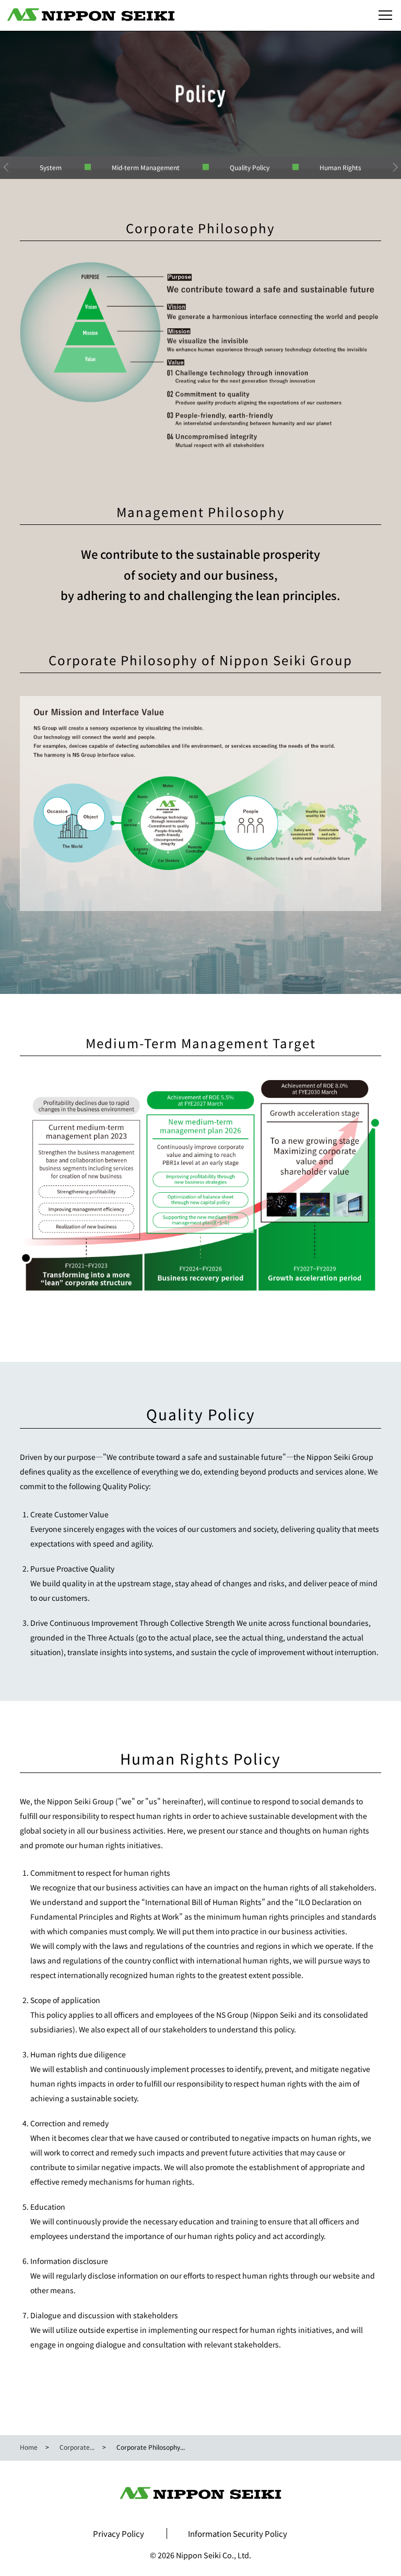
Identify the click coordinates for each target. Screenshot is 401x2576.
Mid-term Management (146, 167)
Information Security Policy (238, 2533)
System (51, 167)
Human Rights (340, 167)
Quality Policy (250, 167)
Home (29, 2447)
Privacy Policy (119, 2533)
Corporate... (77, 2447)
